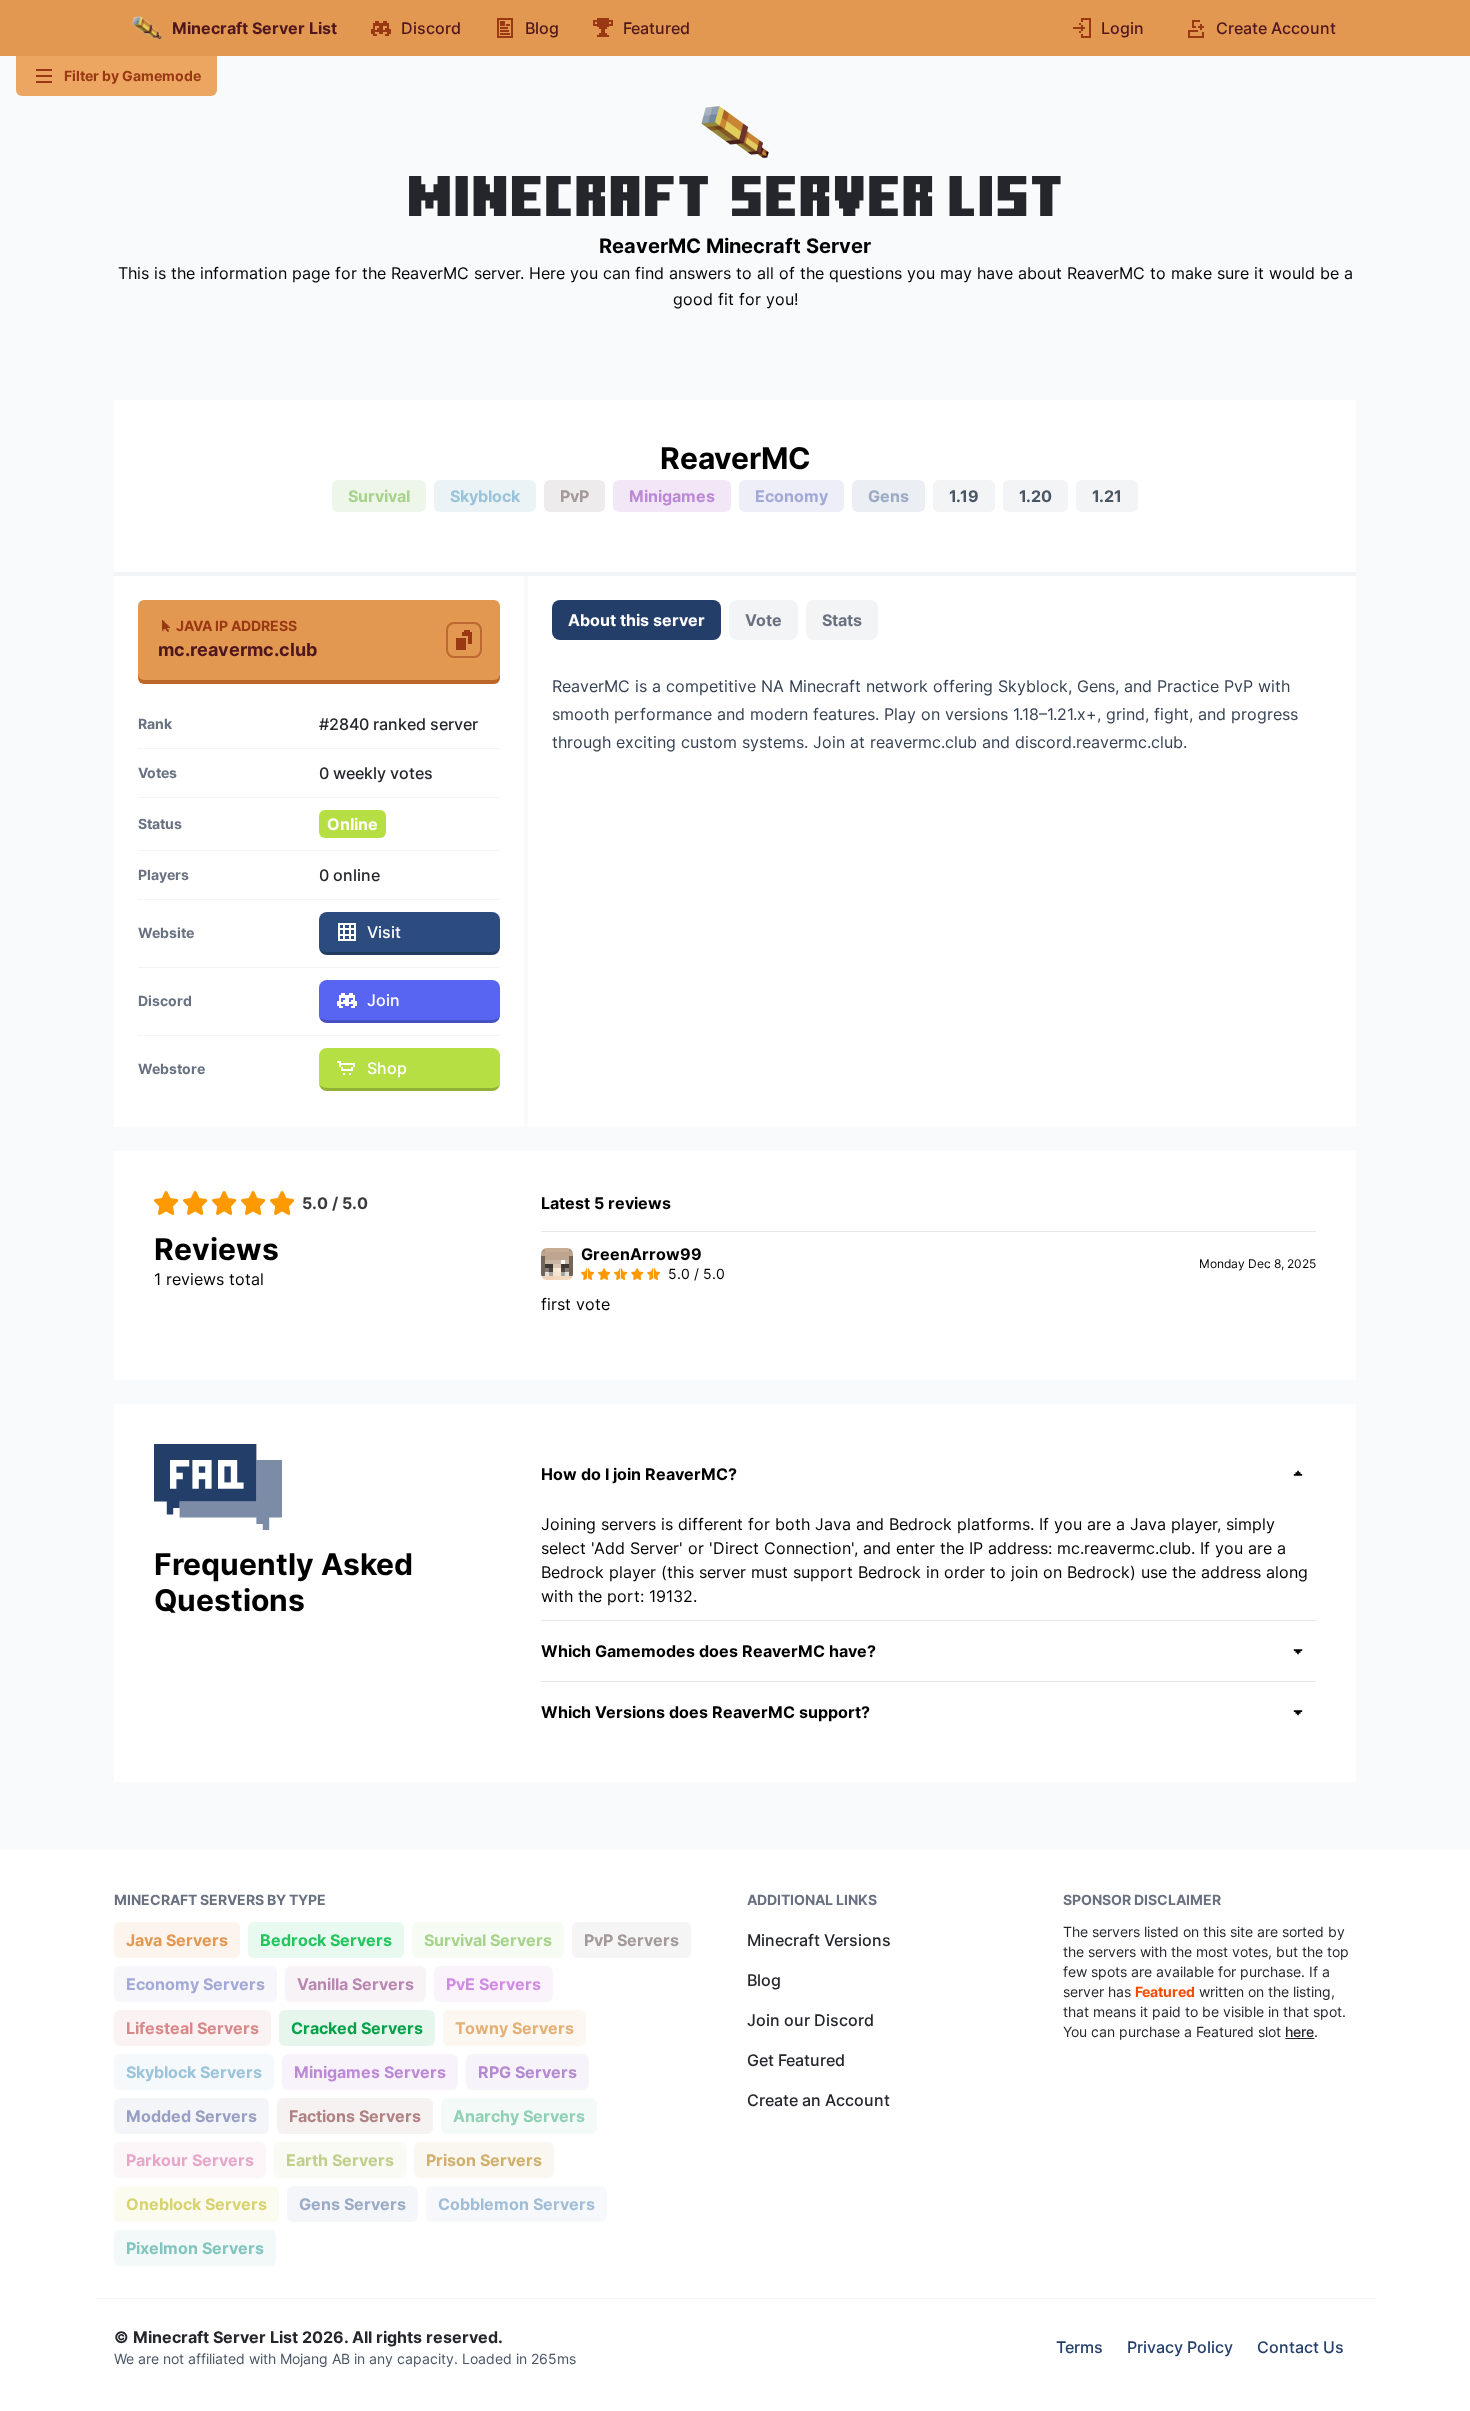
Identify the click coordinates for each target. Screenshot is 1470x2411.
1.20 (1035, 496)
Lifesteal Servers (192, 2027)
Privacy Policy (1180, 2347)
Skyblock (485, 496)
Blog (764, 1980)
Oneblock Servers (196, 2203)
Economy (791, 496)
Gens (888, 496)
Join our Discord (810, 2020)
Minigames (672, 496)
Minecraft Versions (819, 1940)
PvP (574, 496)
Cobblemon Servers (516, 2203)
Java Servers (176, 1939)
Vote (763, 620)
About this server (636, 620)
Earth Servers (339, 2159)
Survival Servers (487, 1939)
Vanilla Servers (355, 1983)
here (1299, 2031)
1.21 (1107, 496)
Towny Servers (514, 2027)
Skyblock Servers (193, 2071)
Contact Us (1300, 2347)
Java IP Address (236, 625)
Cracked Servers (356, 2027)
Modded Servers (191, 2115)
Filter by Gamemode (132, 75)
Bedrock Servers (325, 1939)
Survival (379, 496)
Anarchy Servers (518, 2115)
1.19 (964, 496)
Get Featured (796, 2060)
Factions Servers (354, 2115)
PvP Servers (631, 1939)
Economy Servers (195, 1983)
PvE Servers (493, 1983)
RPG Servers (527, 2071)
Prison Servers (483, 2159)
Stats (842, 620)
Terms (1079, 2347)
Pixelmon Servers (194, 2247)
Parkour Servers (189, 2159)
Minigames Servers (369, 2071)
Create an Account (818, 2100)
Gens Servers (352, 2203)
